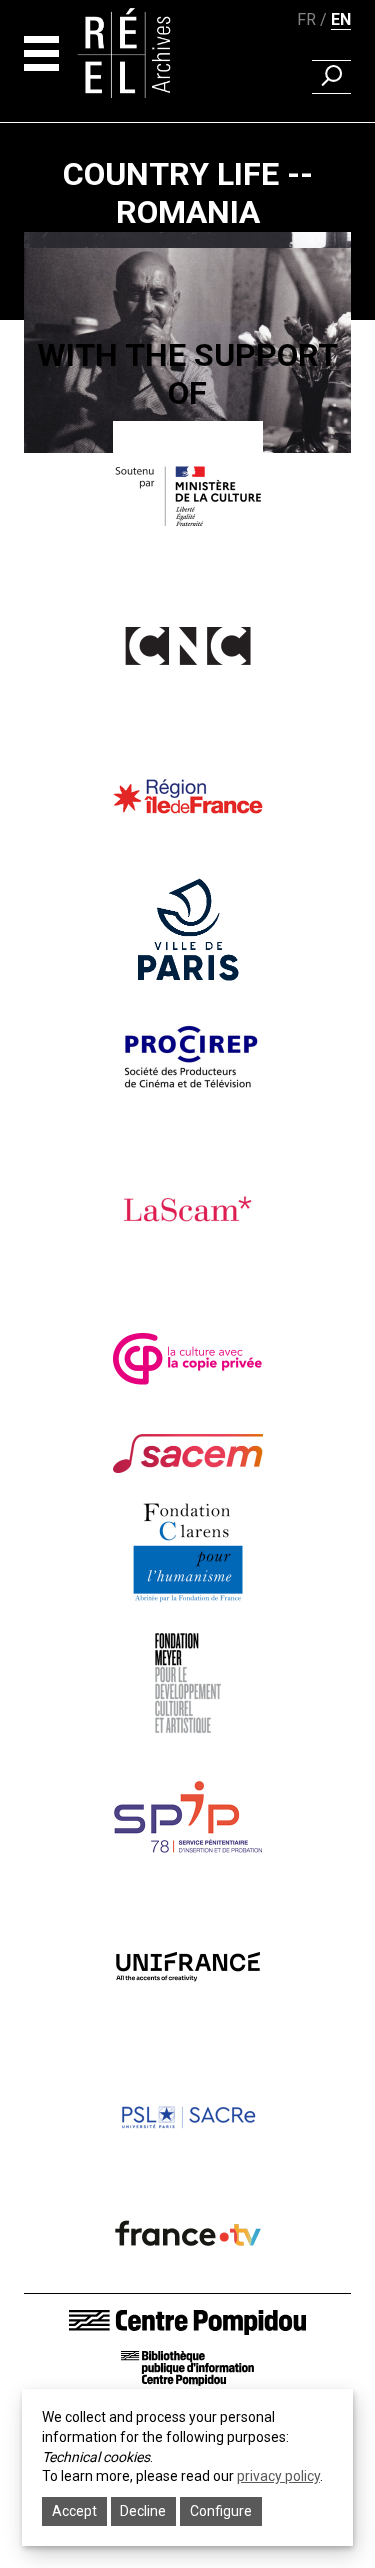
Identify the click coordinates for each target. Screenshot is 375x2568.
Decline (143, 2511)
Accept (74, 2511)
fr (306, 19)
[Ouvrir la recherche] (331, 77)
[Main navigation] (41, 53)
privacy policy (278, 2476)
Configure (221, 2511)
